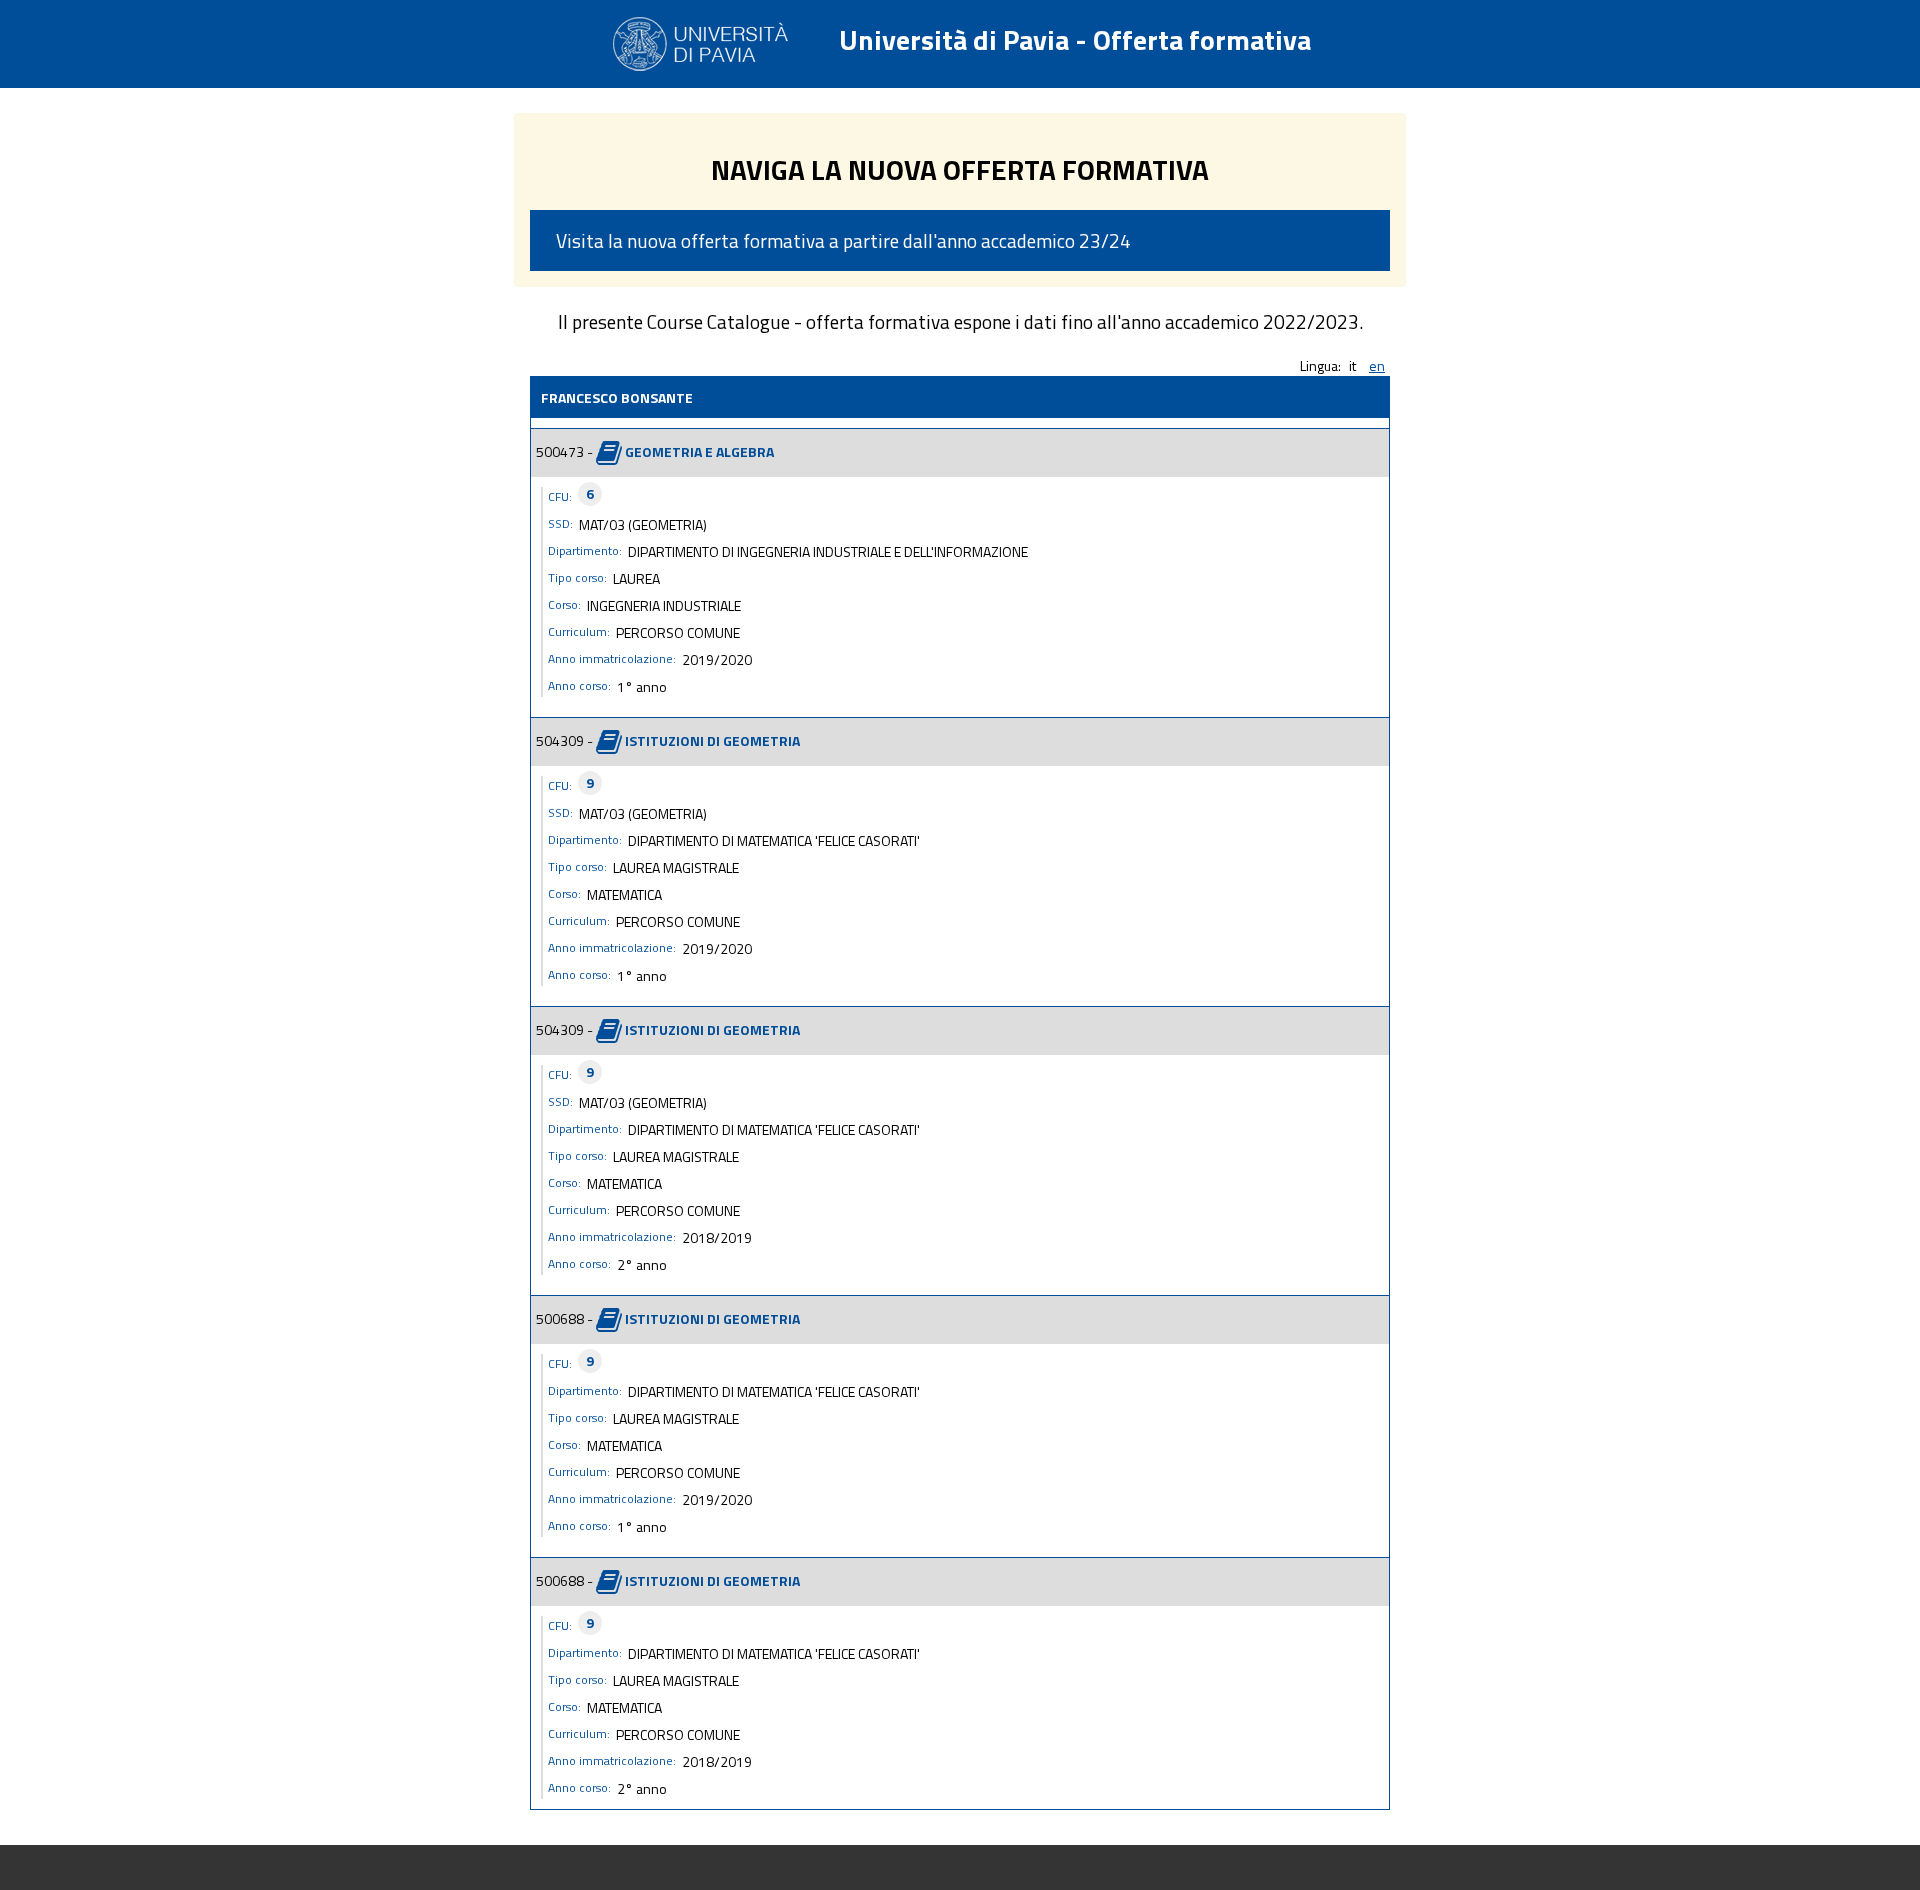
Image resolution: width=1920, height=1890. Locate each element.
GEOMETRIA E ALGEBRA (699, 450)
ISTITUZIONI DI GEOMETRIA (712, 739)
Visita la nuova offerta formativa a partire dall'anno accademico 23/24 (843, 240)
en (1377, 365)
